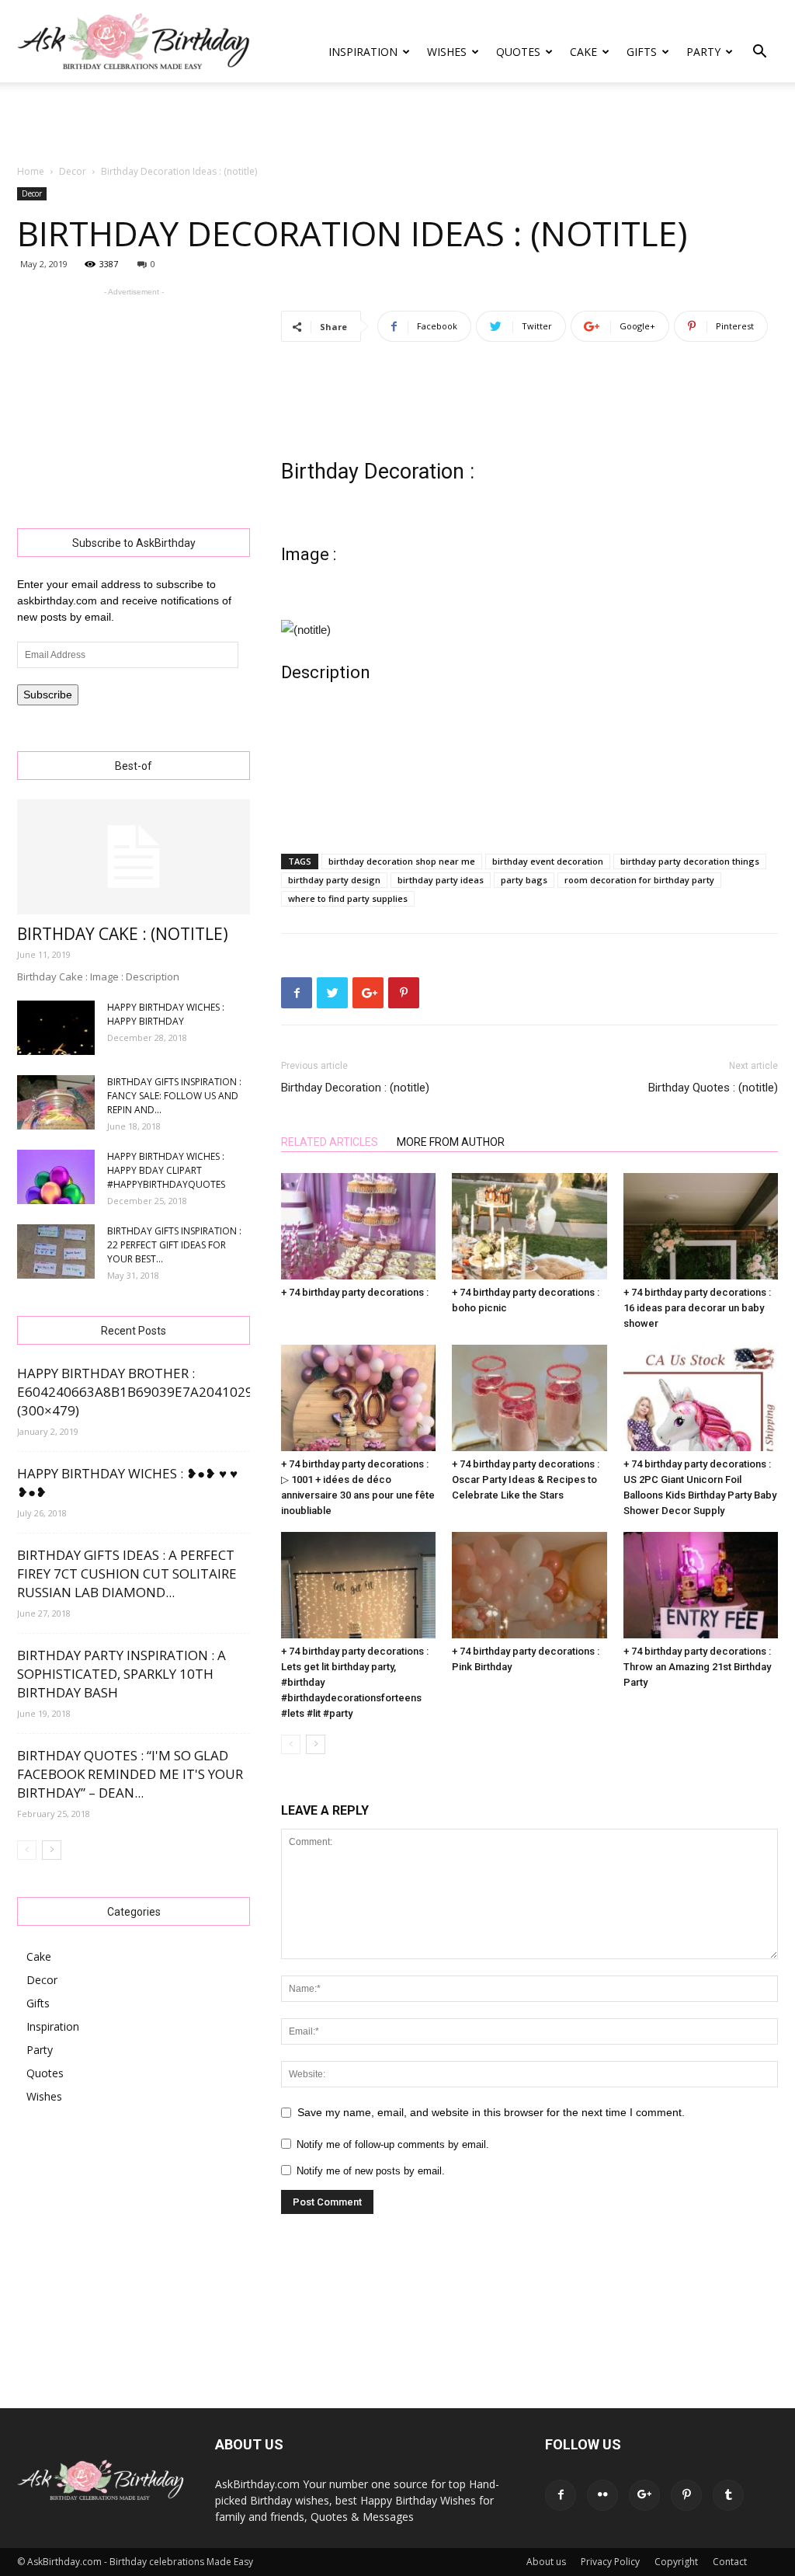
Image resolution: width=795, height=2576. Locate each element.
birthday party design (334, 880)
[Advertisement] (397, 124)
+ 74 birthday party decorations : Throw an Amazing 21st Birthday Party (697, 1667)
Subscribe (48, 694)
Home (31, 171)
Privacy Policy (610, 2562)
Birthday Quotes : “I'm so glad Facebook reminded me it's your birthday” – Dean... (130, 1774)
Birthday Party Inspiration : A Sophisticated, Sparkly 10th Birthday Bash (122, 1674)
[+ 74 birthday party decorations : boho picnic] (529, 1226)
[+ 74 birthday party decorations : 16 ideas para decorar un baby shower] (701, 1226)
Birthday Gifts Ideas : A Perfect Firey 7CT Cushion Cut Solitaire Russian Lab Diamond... (127, 1573)
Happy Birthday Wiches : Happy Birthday (166, 1014)
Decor (73, 171)
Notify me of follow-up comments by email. (393, 2144)
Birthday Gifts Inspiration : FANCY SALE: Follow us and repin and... (174, 1096)
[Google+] (644, 2495)
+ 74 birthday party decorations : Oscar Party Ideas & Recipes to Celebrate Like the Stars (526, 1479)
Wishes (447, 52)
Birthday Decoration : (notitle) (355, 1088)
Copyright (676, 2562)
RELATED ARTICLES (330, 1142)
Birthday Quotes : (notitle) (713, 1088)
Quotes (518, 52)
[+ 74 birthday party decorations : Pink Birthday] (529, 1585)
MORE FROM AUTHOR (451, 1142)
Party (703, 52)
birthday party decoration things (690, 861)
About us (546, 2562)
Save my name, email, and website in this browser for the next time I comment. (491, 2112)
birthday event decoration (548, 861)
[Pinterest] (686, 2495)
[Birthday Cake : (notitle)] (134, 857)
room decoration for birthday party (639, 880)
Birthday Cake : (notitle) (123, 934)
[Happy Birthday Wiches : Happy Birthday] (56, 1028)
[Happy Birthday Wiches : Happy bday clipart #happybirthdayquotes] (56, 1177)
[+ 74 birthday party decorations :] (358, 1226)
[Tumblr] (728, 2495)
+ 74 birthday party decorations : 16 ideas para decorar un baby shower (697, 1308)
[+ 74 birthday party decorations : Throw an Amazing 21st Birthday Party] (701, 1585)
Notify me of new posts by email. (371, 2171)
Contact (730, 2562)
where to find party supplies (348, 898)
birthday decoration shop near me (402, 861)
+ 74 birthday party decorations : (355, 1292)
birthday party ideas (441, 880)
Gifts (642, 52)
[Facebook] (561, 2495)
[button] (759, 53)
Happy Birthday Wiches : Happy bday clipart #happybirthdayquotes (166, 1170)
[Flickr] (602, 2495)
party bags (524, 880)
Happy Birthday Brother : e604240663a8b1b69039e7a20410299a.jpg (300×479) (155, 1392)
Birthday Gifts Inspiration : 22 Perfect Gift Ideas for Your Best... (174, 1245)
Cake (583, 52)
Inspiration (363, 52)
